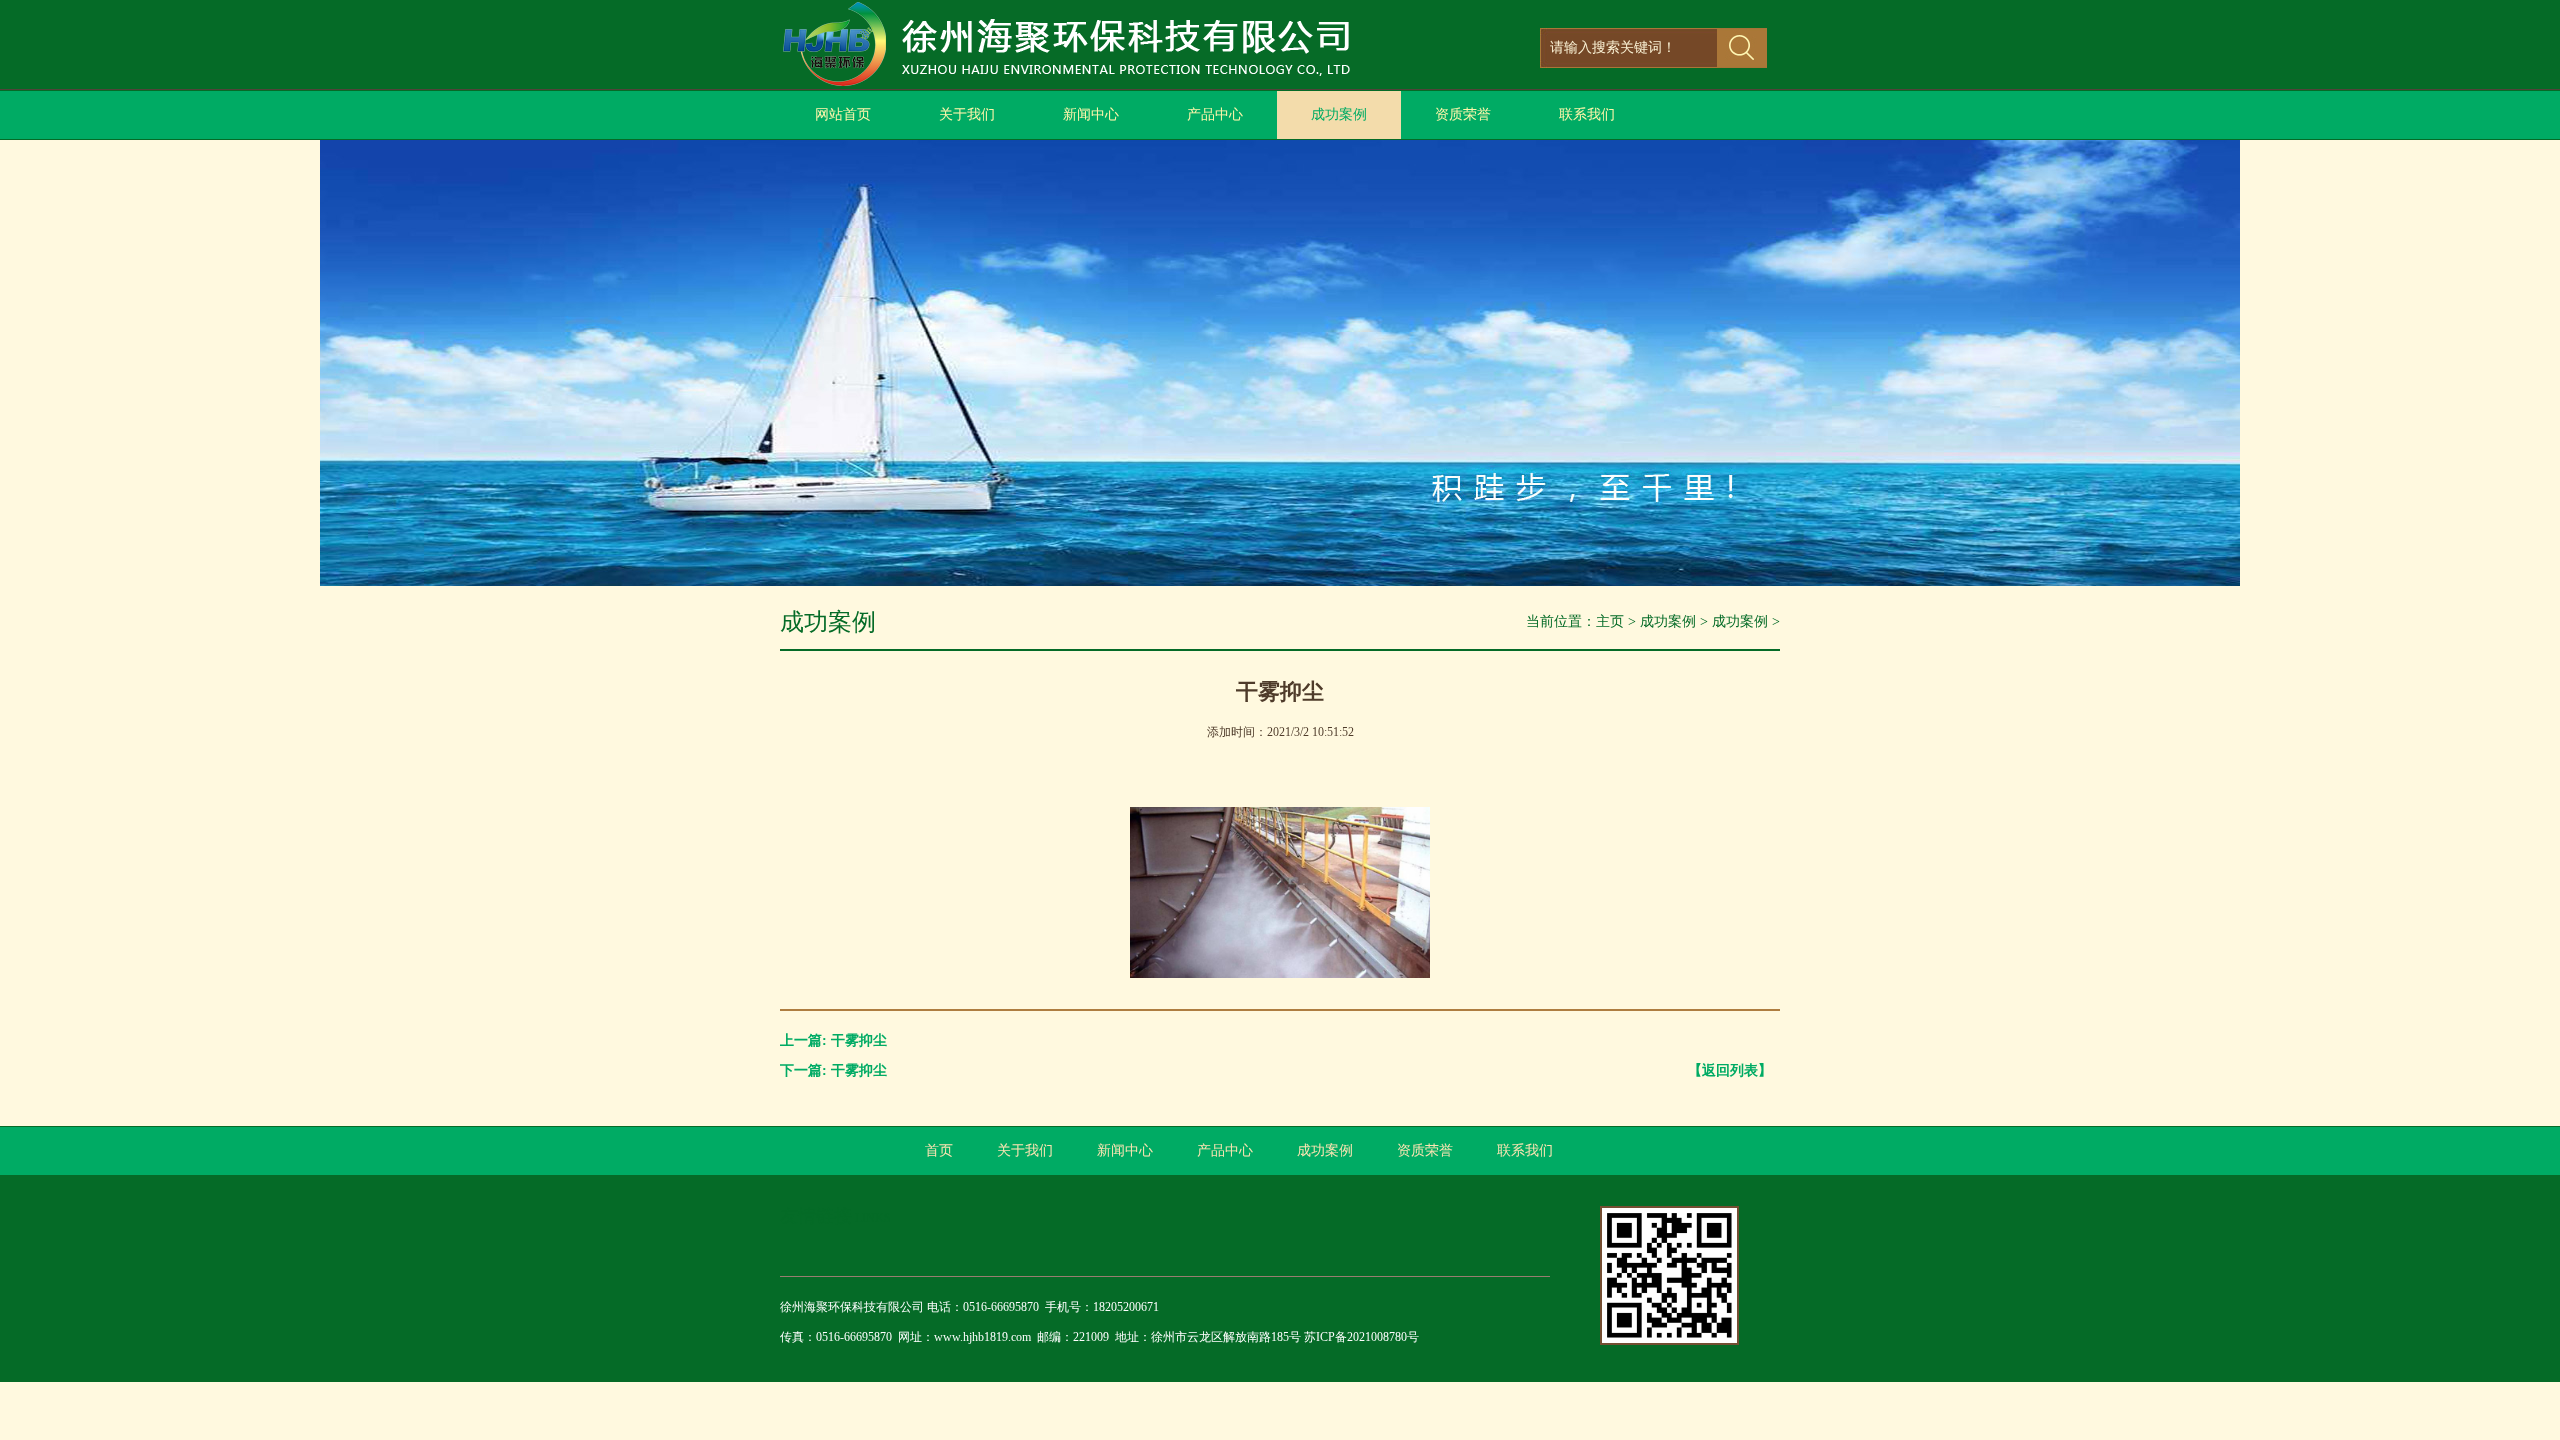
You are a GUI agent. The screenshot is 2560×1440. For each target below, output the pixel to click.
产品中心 (1215, 114)
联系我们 (1587, 114)
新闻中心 (1091, 114)
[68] (1280, 581)
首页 (939, 1150)
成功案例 (1339, 114)
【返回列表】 (1730, 1070)
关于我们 (967, 114)
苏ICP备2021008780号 (1361, 1337)
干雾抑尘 (859, 1040)
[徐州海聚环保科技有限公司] (1080, 84)
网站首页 (843, 114)
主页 (1610, 621)
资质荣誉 (1463, 114)
